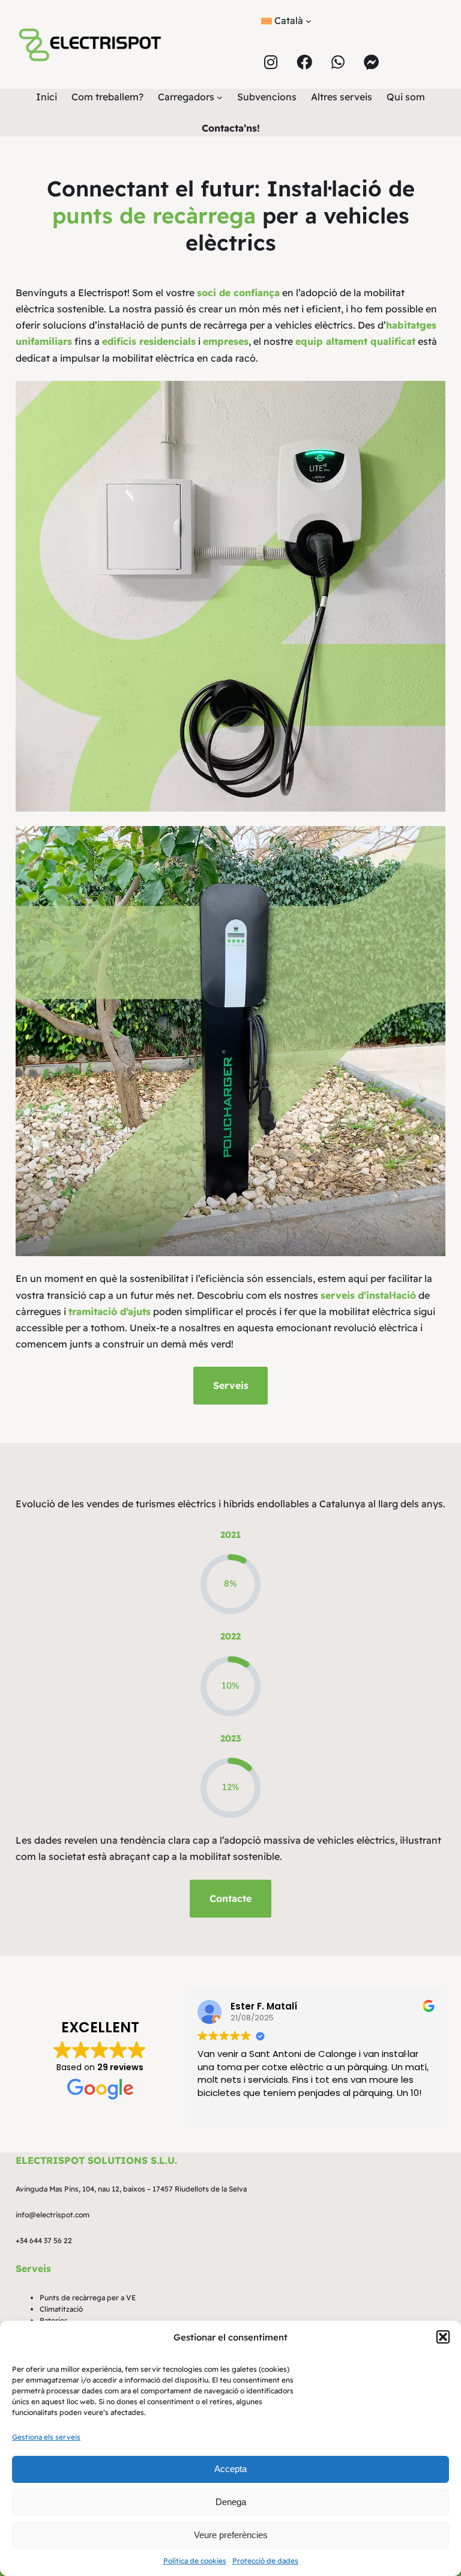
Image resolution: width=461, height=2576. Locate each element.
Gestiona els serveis (46, 2437)
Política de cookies (195, 2561)
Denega (231, 2502)
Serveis (231, 1385)
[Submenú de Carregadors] (220, 97)
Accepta (230, 2469)
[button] (443, 2337)
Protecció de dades (265, 2561)
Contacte (230, 1898)
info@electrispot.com (53, 2215)
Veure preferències (231, 2535)
